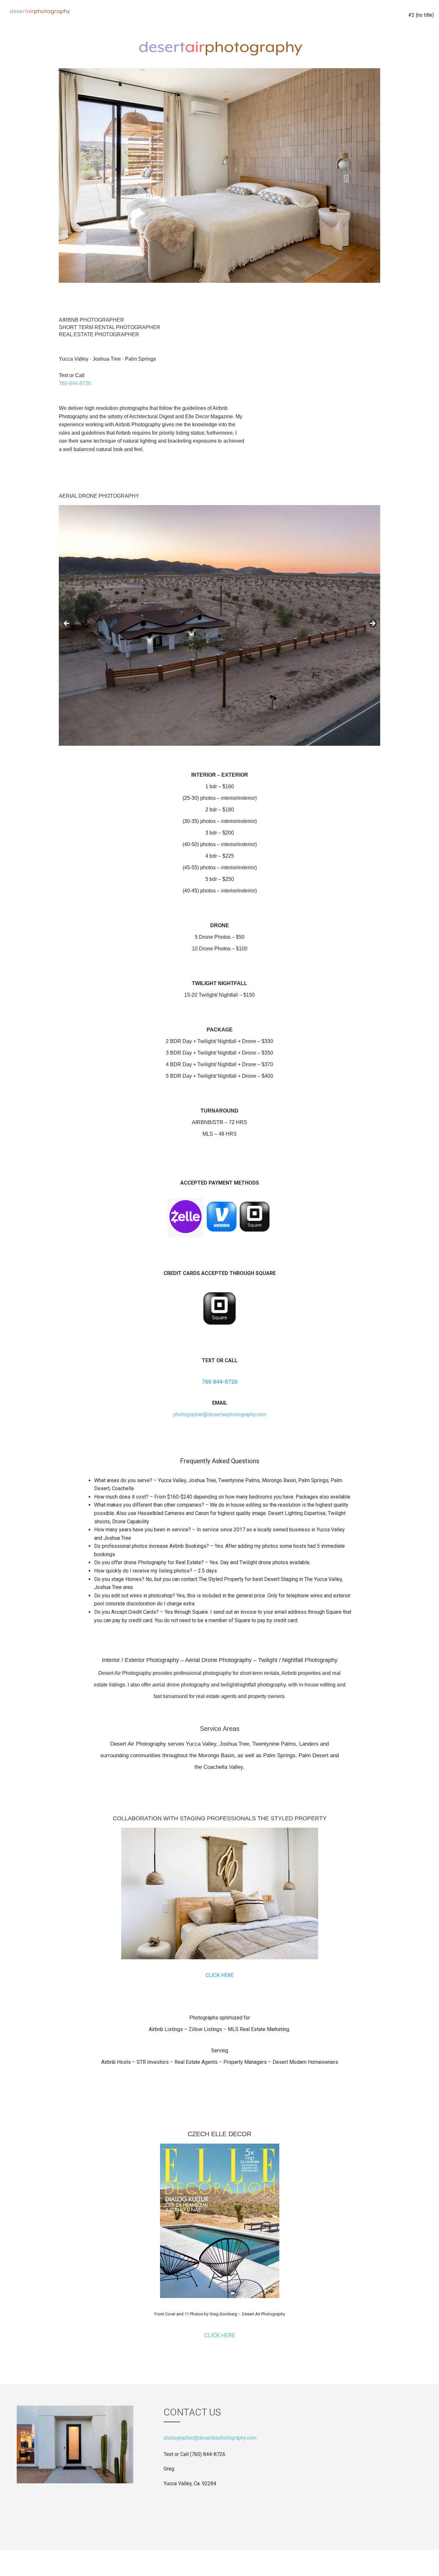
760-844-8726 (75, 383)
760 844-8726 (220, 1382)
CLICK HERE (219, 1975)
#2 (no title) (421, 15)
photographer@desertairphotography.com (220, 1414)
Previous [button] (354, 296)
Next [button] (367, 296)
